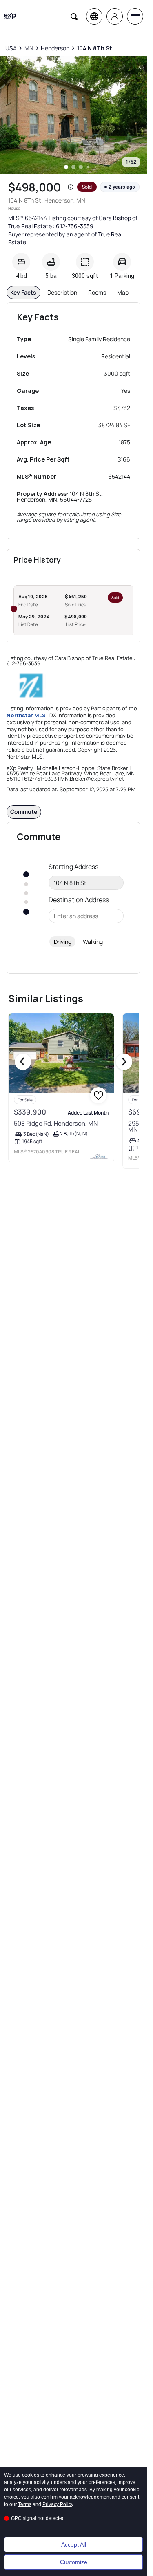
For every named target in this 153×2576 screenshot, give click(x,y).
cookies (31, 2475)
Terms (25, 2504)
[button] (71, 187)
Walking (93, 942)
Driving (63, 942)
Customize (74, 2562)
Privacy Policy (58, 2504)
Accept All (74, 2544)
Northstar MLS (26, 715)
